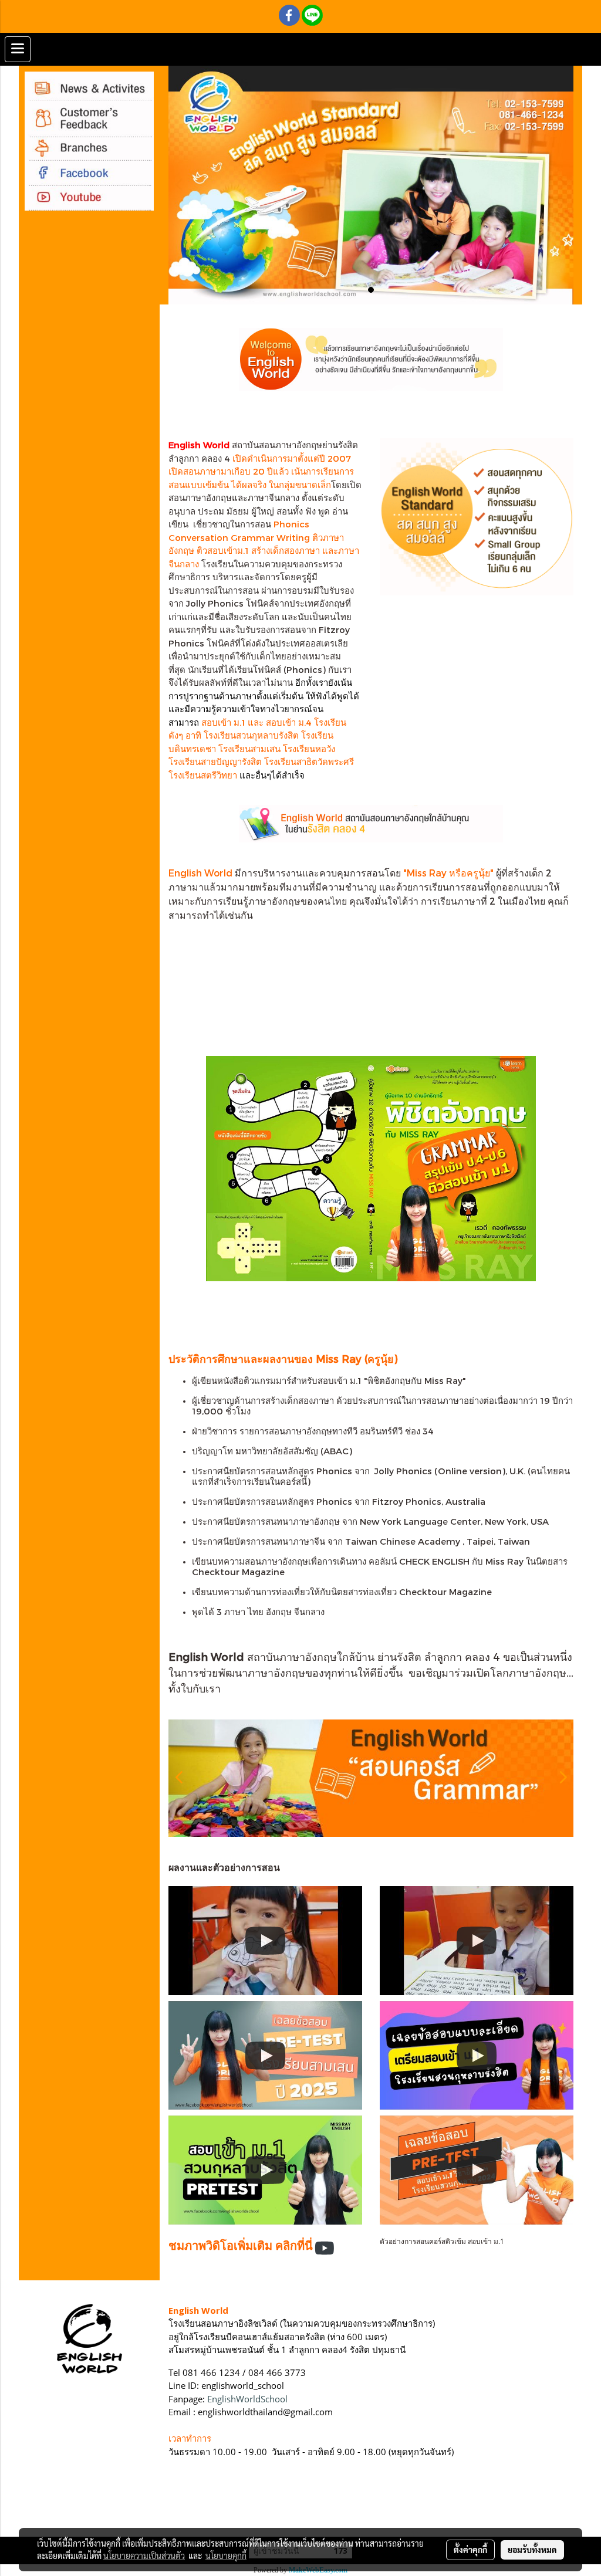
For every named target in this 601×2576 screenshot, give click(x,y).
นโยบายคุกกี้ (226, 2555)
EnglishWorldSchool (247, 2399)
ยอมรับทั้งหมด (532, 2550)
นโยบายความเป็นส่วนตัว (144, 2555)
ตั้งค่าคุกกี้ (470, 2550)
